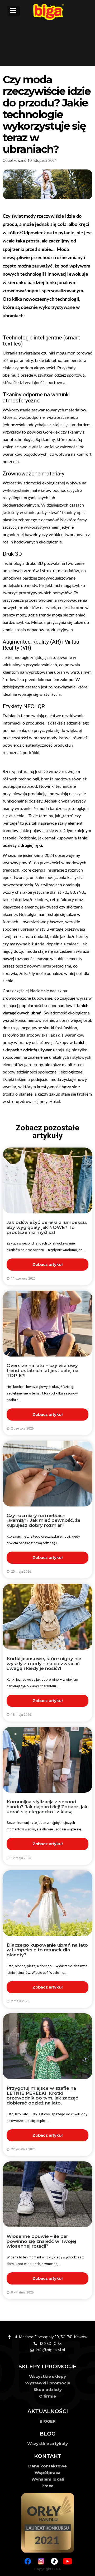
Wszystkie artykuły (47, 2444)
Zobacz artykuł (47, 1264)
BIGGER (48, 2421)
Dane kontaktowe (47, 2466)
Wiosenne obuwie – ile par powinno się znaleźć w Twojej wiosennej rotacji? (41, 2241)
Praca (47, 2486)
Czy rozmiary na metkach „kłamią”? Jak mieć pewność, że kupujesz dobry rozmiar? (44, 1520)
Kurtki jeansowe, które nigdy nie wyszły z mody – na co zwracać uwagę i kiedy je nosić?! (44, 1663)
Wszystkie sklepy (47, 2376)
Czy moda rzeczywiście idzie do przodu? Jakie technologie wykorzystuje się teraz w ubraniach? (47, 114)
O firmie (47, 2396)
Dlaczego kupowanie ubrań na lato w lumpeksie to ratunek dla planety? (47, 1950)
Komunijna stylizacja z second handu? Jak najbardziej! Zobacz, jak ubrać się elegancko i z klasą (47, 1807)
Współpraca (47, 2473)
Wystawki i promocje (48, 2383)
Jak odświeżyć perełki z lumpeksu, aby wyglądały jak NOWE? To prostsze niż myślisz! (47, 1227)
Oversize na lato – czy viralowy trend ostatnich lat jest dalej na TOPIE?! (42, 1370)
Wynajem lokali (48, 2479)
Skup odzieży (48, 2390)
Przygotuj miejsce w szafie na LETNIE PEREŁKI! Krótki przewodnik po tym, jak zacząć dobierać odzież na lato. (42, 2096)
